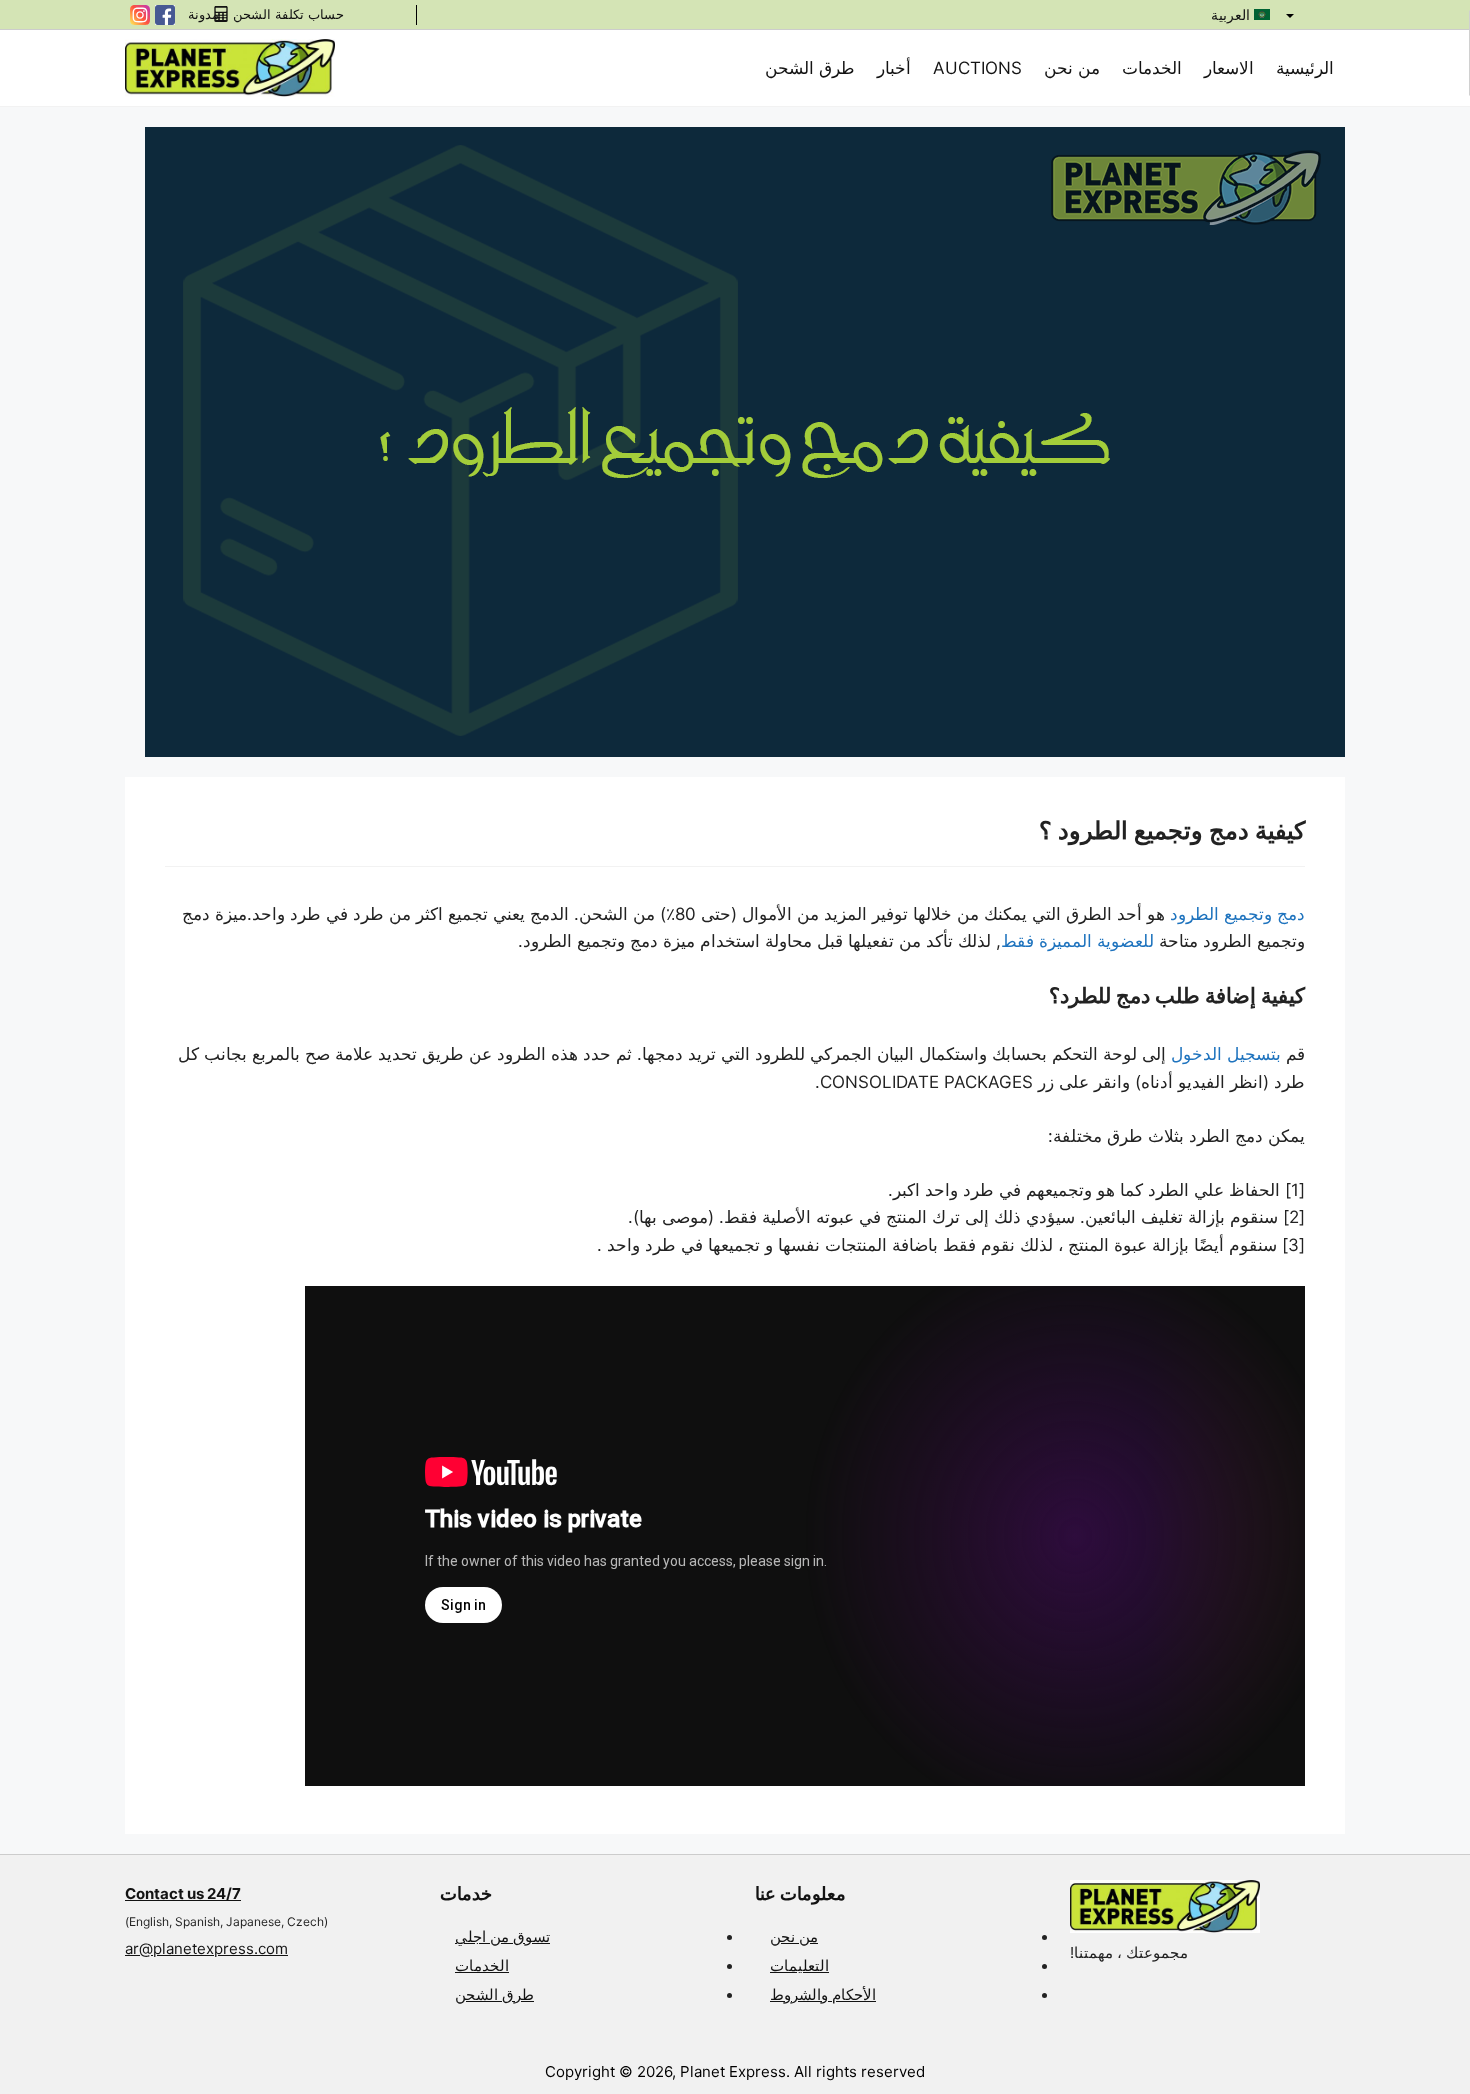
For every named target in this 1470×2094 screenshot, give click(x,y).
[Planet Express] (230, 67)
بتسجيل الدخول (1226, 1054)
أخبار (894, 68)
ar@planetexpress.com (206, 1948)
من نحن (1072, 68)
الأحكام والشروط (823, 1994)
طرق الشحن (810, 68)
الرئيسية (1305, 68)
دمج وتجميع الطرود (1237, 914)
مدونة (203, 15)
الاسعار (1229, 68)
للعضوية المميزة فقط (1077, 941)
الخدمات (1152, 68)
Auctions (977, 68)
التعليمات (799, 1965)
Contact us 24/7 (183, 1893)
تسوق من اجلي (502, 1936)
